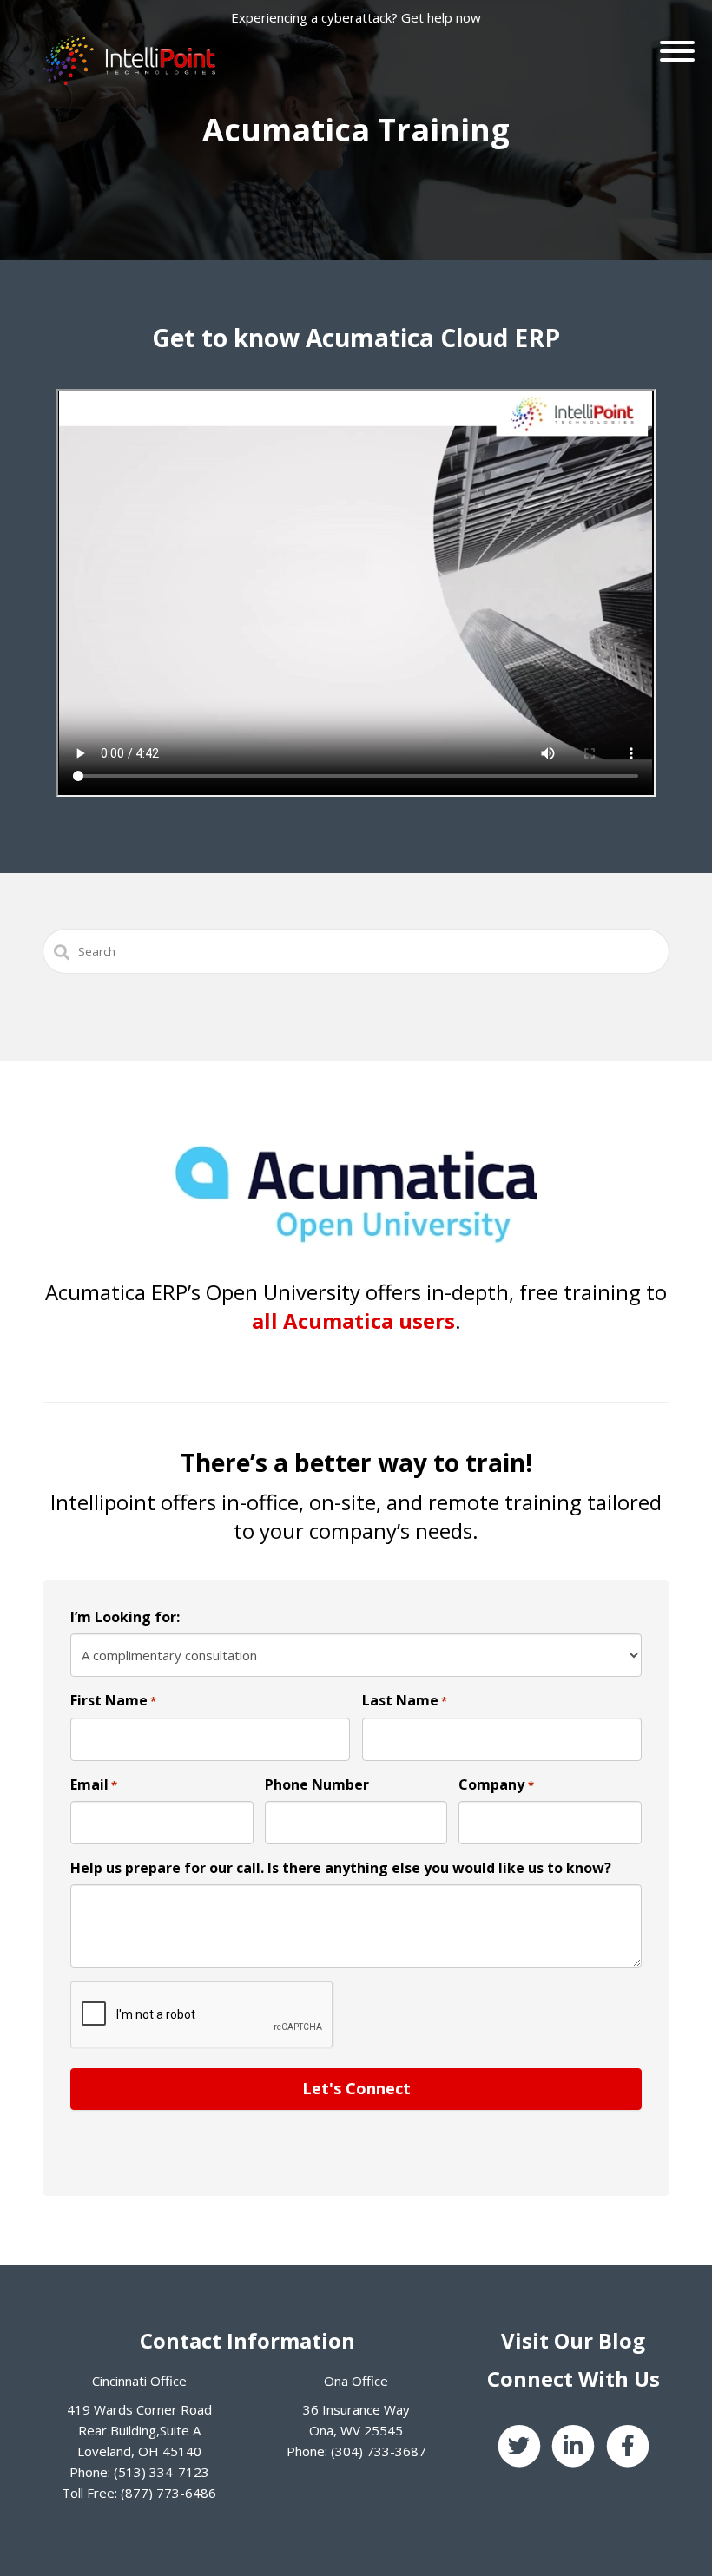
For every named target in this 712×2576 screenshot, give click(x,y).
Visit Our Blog (573, 2340)
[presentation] (202, 2015)
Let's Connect (356, 2088)
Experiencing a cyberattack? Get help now (356, 17)
